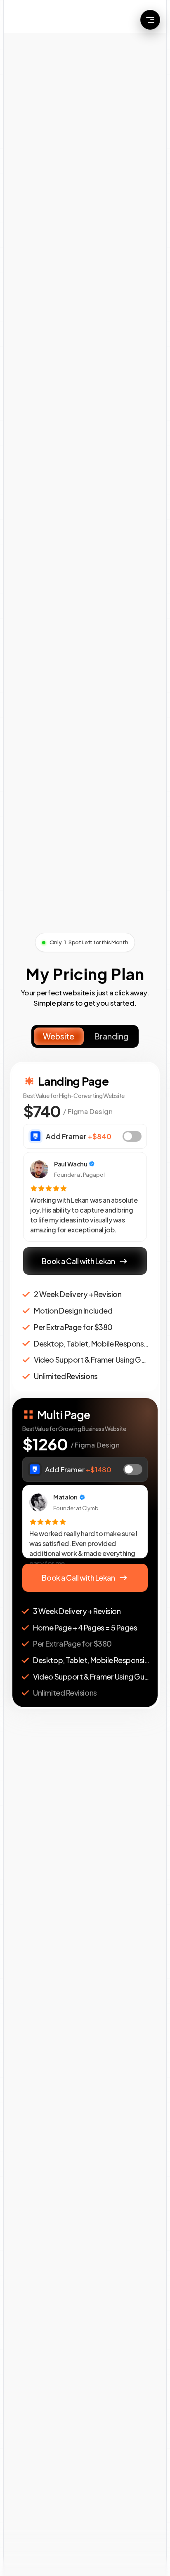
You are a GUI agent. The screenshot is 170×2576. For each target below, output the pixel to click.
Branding (111, 1036)
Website (59, 1036)
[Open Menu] (150, 20)
